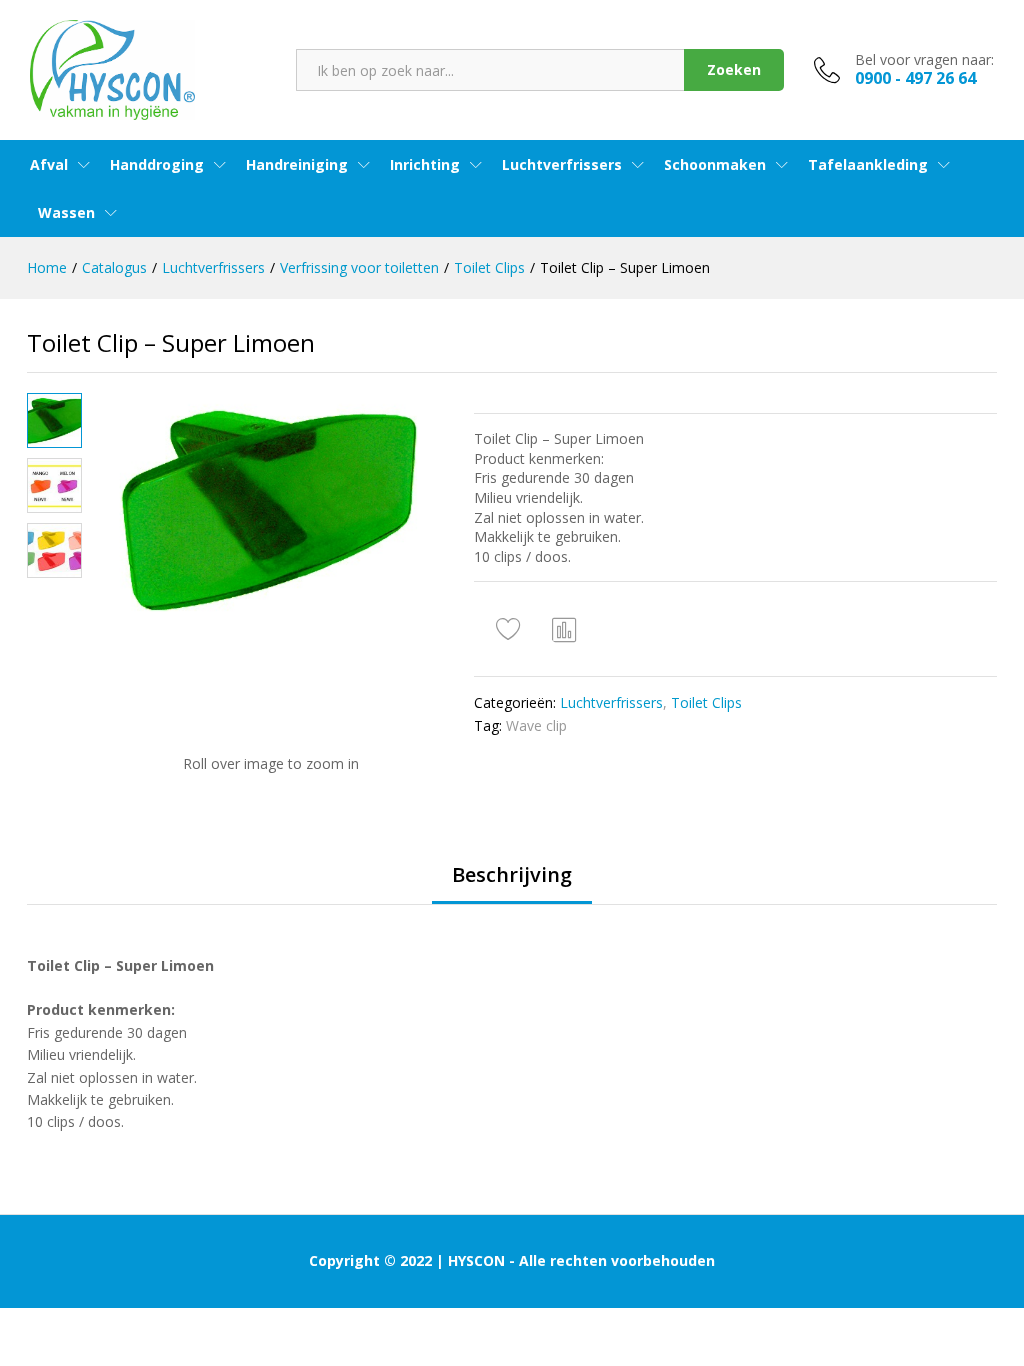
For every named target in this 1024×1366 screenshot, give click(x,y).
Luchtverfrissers (611, 702)
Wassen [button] (66, 213)
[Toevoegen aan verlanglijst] (511, 629)
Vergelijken (565, 629)
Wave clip (536, 725)
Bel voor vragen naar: (924, 60)
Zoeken (734, 69)
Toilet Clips (706, 702)
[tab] (512, 884)
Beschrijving (512, 875)
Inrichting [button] (425, 165)
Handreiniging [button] (297, 165)
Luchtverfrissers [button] (562, 165)
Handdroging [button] (157, 165)
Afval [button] (49, 165)
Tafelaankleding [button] (868, 165)
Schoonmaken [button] (715, 165)
